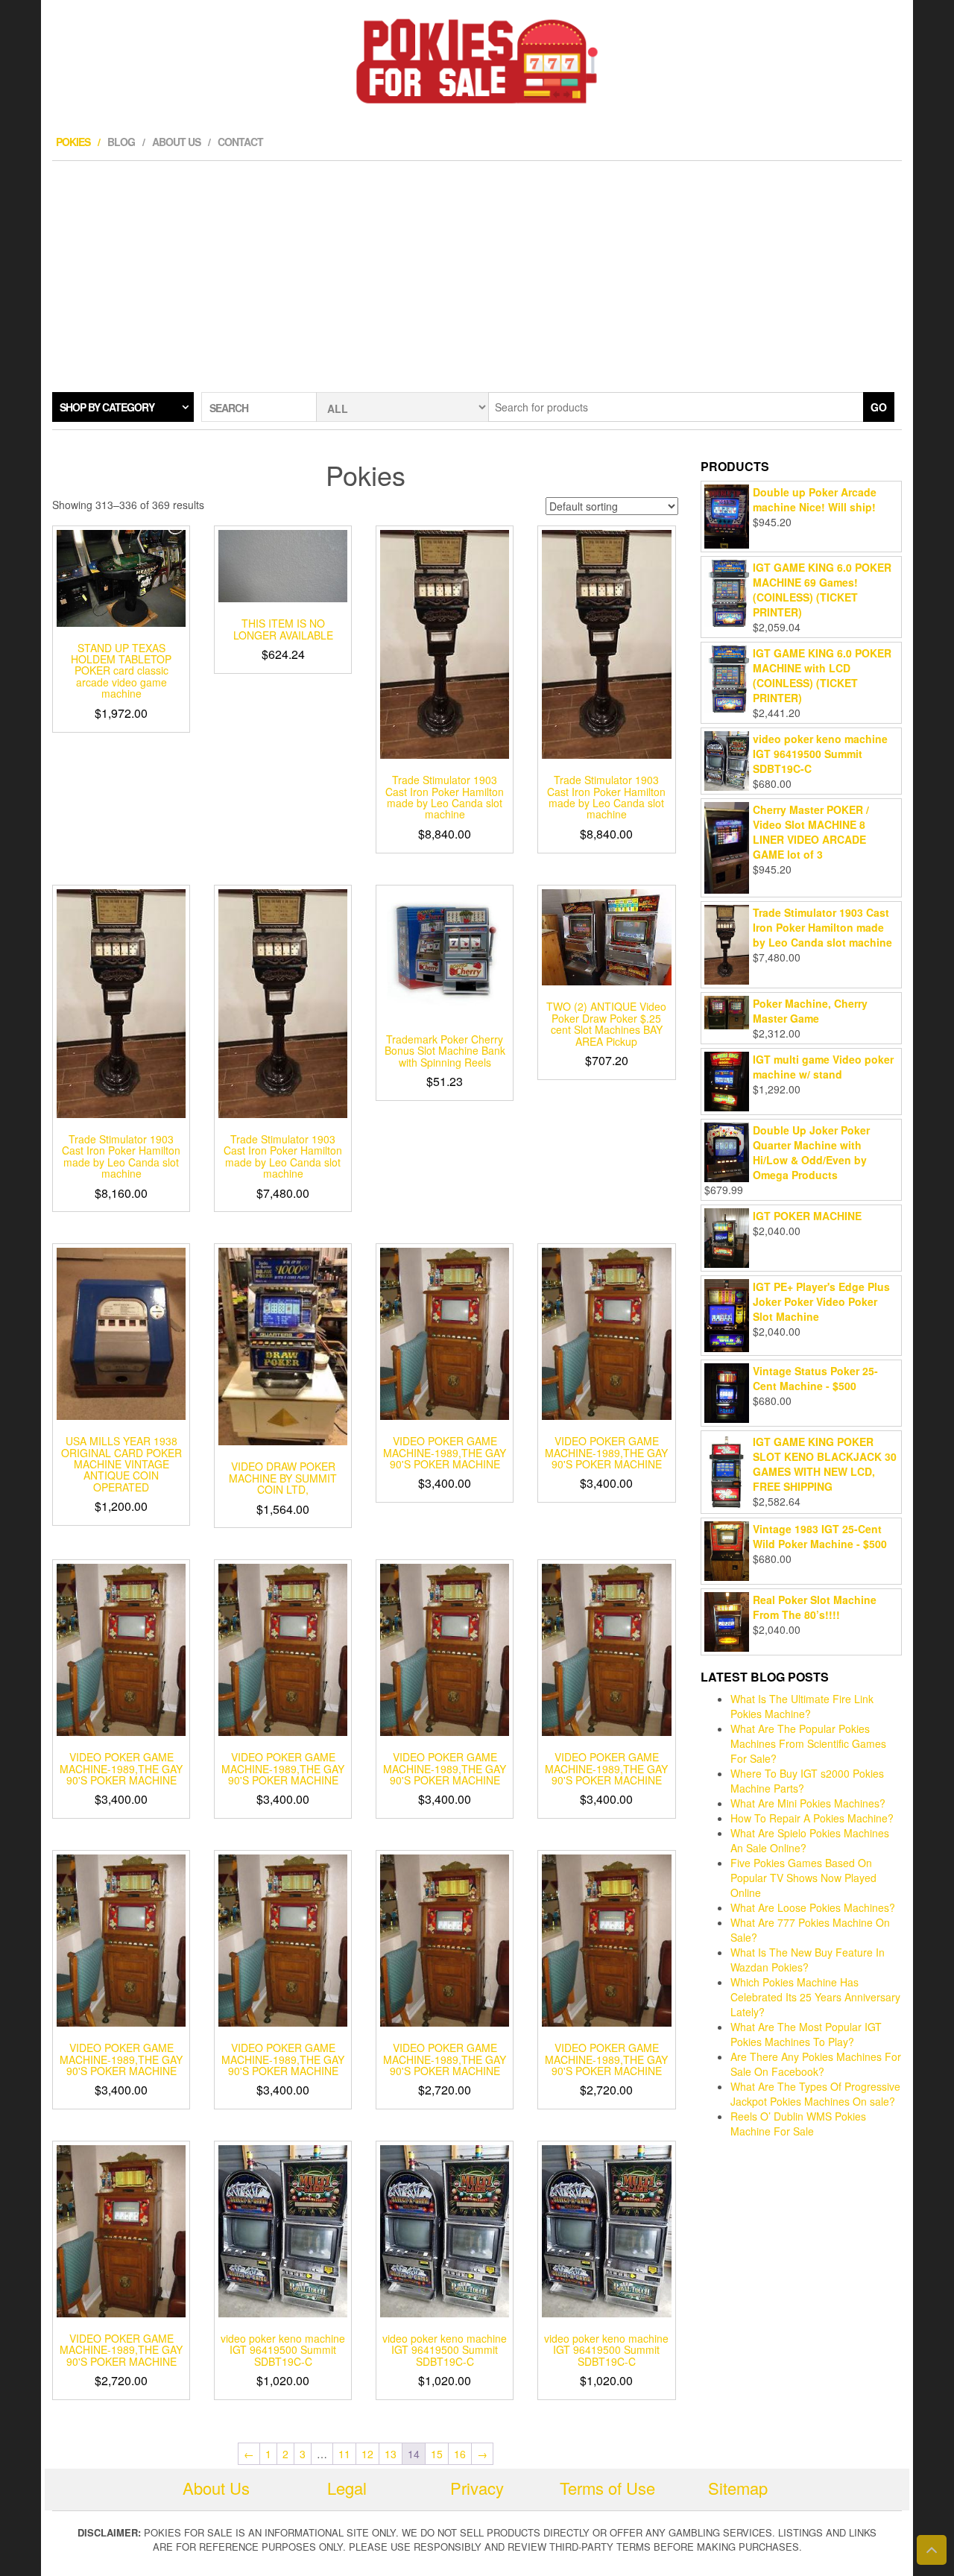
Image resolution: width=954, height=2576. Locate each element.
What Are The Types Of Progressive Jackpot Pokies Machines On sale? (815, 2094)
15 (437, 2454)
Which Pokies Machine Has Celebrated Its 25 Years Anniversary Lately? (815, 1997)
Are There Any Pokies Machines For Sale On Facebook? (816, 2064)
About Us (176, 142)
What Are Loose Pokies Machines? (813, 1907)
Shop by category (107, 407)
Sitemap (738, 2488)
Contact (240, 142)
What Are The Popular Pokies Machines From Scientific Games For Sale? (808, 1743)
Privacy (477, 2488)
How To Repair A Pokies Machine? (812, 1818)
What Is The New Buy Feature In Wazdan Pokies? (808, 1960)
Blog (121, 142)
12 (367, 2454)
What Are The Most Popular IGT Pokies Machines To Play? (806, 2034)
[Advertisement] (477, 273)
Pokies (73, 142)
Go (879, 407)
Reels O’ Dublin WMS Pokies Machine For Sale (798, 2124)
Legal (347, 2488)
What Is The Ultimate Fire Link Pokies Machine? (802, 1706)
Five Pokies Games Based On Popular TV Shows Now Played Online (803, 1878)
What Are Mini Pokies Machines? (808, 1803)
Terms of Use (607, 2488)
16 (460, 2454)
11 (344, 2454)
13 (391, 2454)
